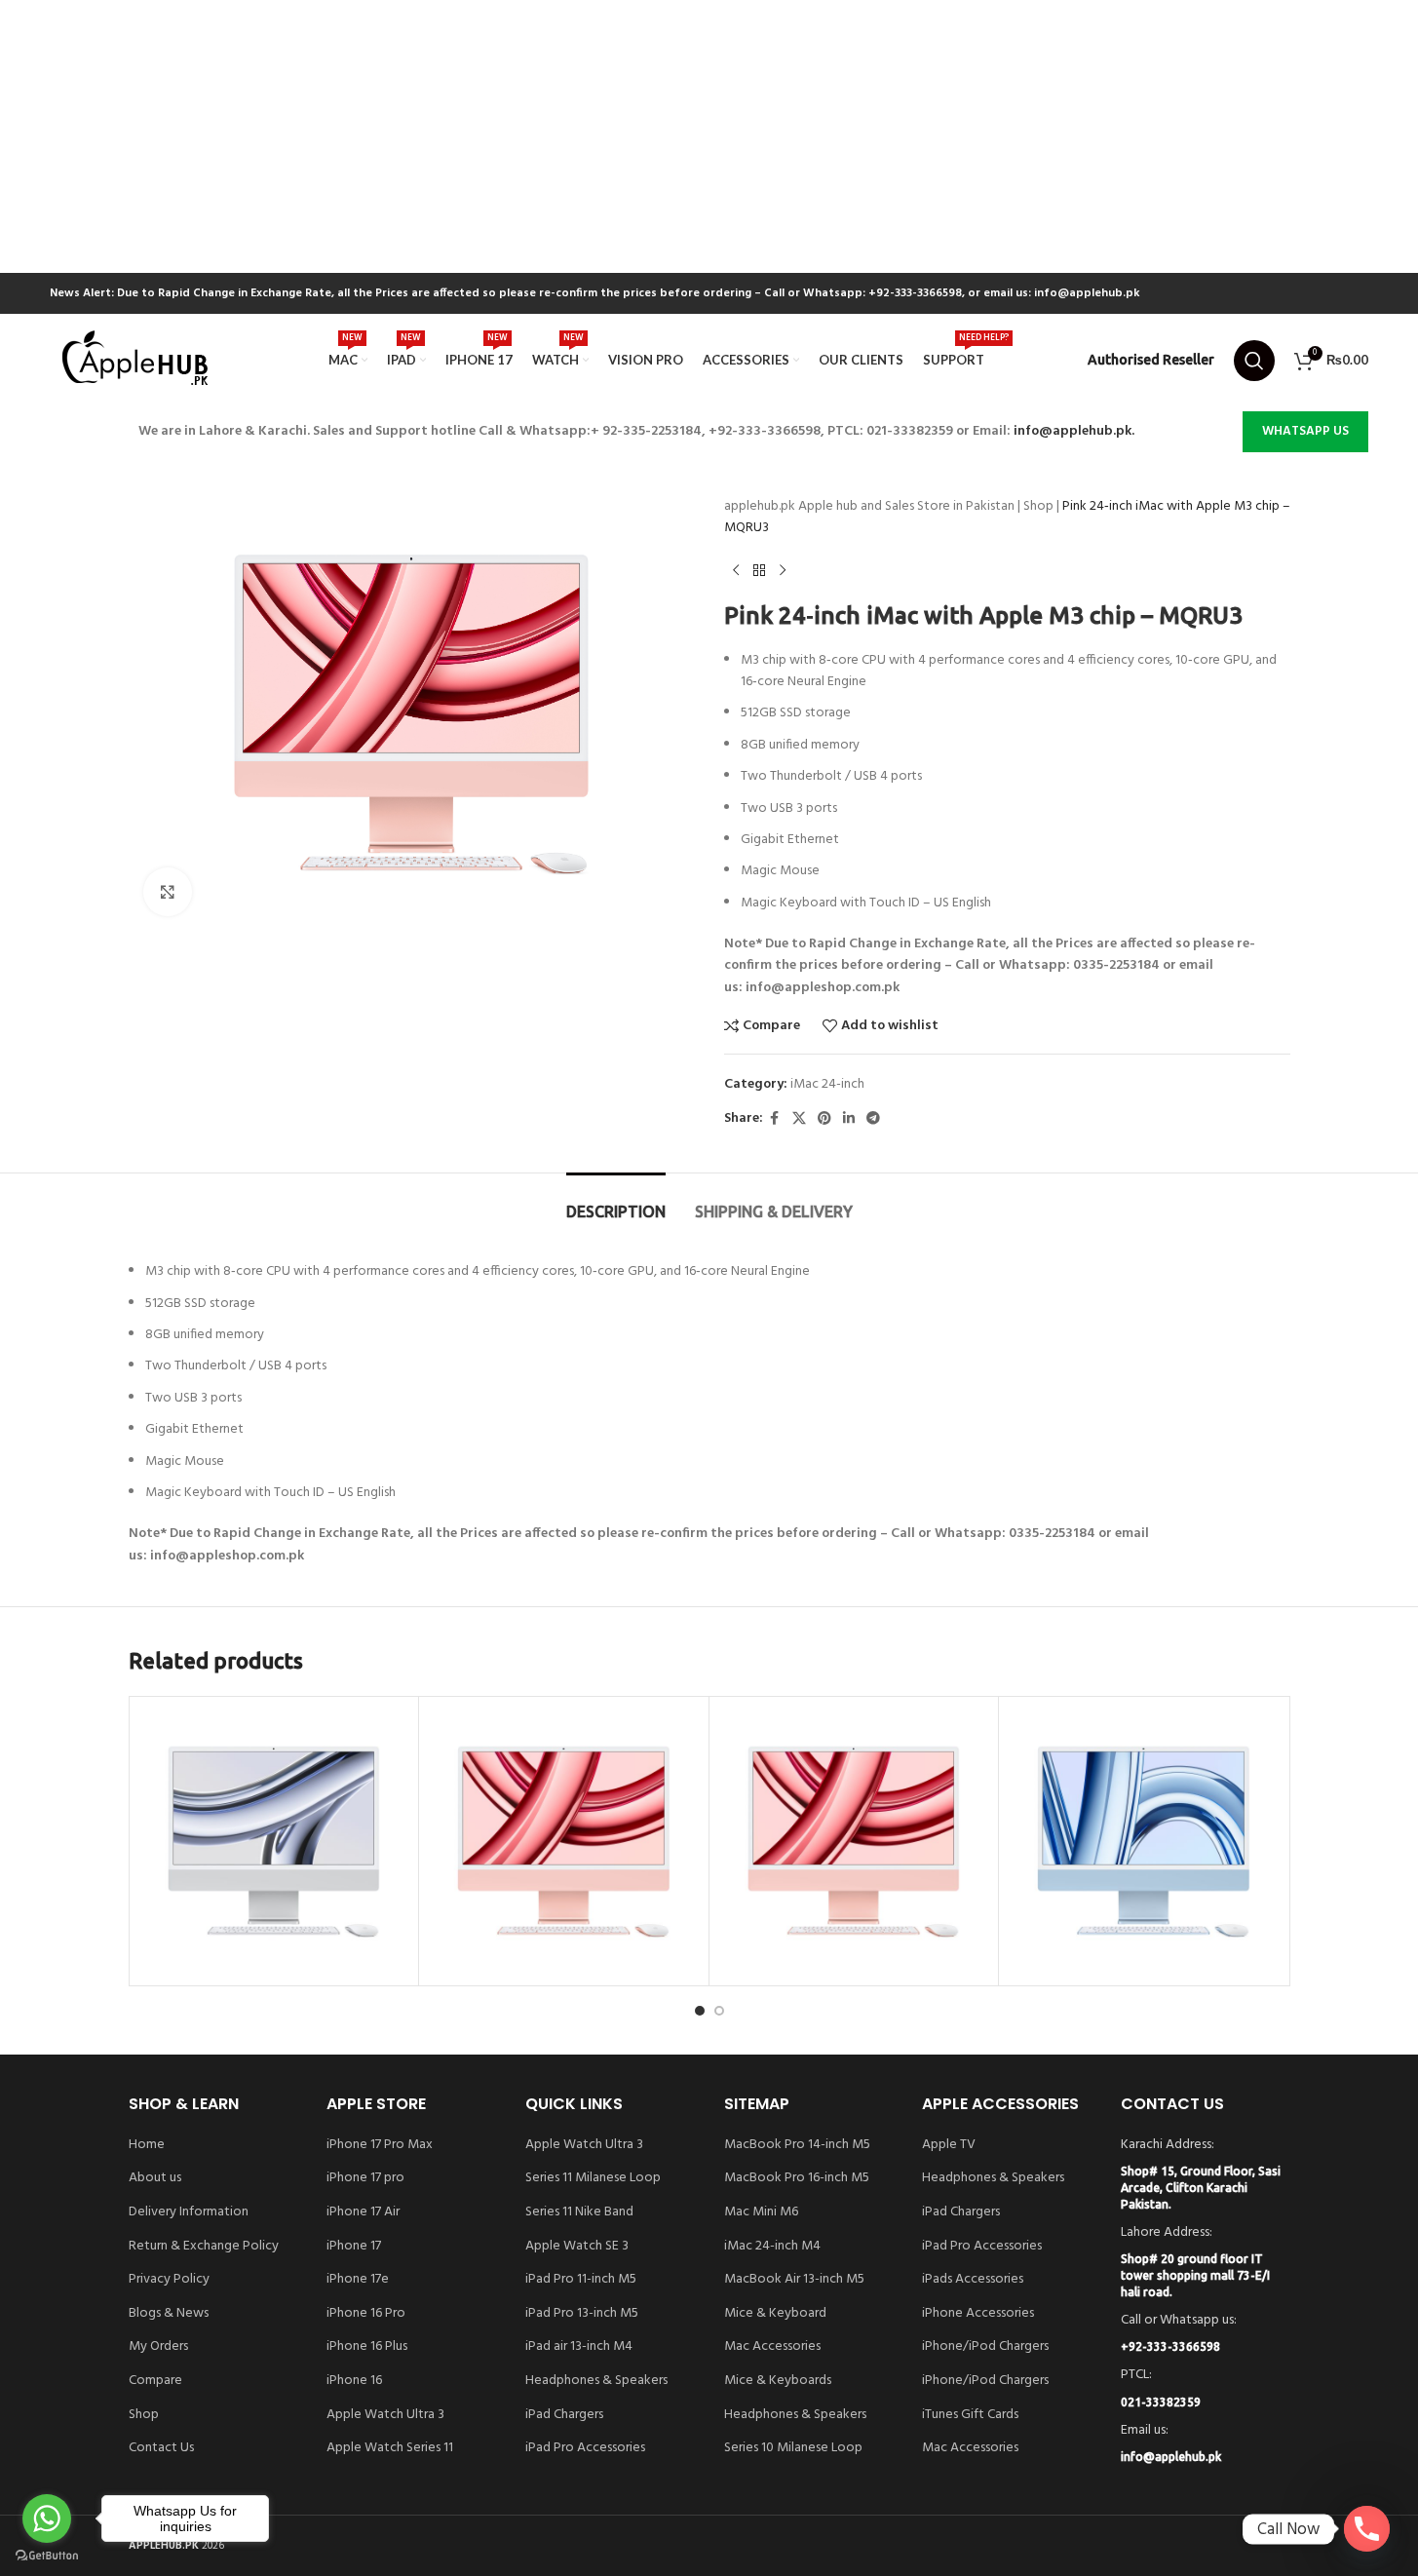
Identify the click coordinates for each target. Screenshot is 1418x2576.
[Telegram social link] (873, 1119)
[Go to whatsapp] (47, 2518)
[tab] (616, 1202)
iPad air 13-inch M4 (579, 2347)
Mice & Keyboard (775, 2314)
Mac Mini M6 (761, 2212)
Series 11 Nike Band (579, 2212)
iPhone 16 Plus (367, 2347)
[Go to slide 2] (719, 2011)
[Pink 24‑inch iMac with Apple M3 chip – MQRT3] (564, 1842)
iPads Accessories (973, 2280)
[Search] (1254, 361)
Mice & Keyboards (778, 2381)
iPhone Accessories (978, 2314)
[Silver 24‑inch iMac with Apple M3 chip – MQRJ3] (274, 1842)
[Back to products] (759, 571)
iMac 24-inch (827, 1084)
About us (155, 2178)
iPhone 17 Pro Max (380, 2145)
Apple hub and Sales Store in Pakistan (906, 506)
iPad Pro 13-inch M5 (582, 2314)
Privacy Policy (169, 2280)
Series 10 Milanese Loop (793, 2448)
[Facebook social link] (775, 1119)
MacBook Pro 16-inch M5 (797, 2178)
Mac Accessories (772, 2347)
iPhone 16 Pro (366, 2314)
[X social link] (799, 1119)
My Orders (158, 2347)
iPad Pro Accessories (585, 2448)
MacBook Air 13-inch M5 (794, 2280)
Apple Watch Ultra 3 (385, 2415)
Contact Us (161, 2448)
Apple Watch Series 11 (390, 2448)
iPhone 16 (354, 2381)
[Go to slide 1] (700, 2011)
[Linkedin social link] (849, 1119)
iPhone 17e (358, 2280)
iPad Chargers (564, 2415)
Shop (1038, 506)
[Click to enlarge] (168, 892)
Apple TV (949, 2145)
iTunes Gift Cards (970, 2415)
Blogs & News (169, 2314)
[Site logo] (137, 360)
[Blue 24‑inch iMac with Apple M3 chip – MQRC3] (1144, 1842)
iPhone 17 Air (363, 2212)
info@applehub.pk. (1074, 431)
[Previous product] (736, 571)
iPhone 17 (354, 2247)
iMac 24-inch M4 (772, 2247)
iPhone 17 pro (365, 2178)
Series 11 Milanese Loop (593, 2178)
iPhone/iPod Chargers (985, 2347)
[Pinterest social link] (824, 1119)
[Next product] (783, 571)
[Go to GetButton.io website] (47, 2556)
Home (147, 2145)
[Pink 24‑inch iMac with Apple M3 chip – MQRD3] (854, 1842)
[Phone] (1367, 2529)
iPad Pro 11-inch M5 (581, 2280)
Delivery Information (189, 2212)
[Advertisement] (585, 136)
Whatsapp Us (1305, 431)
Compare (155, 2381)
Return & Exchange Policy (204, 2247)
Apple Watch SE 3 (577, 2247)
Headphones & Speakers (596, 2381)
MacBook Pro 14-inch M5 (797, 2145)
